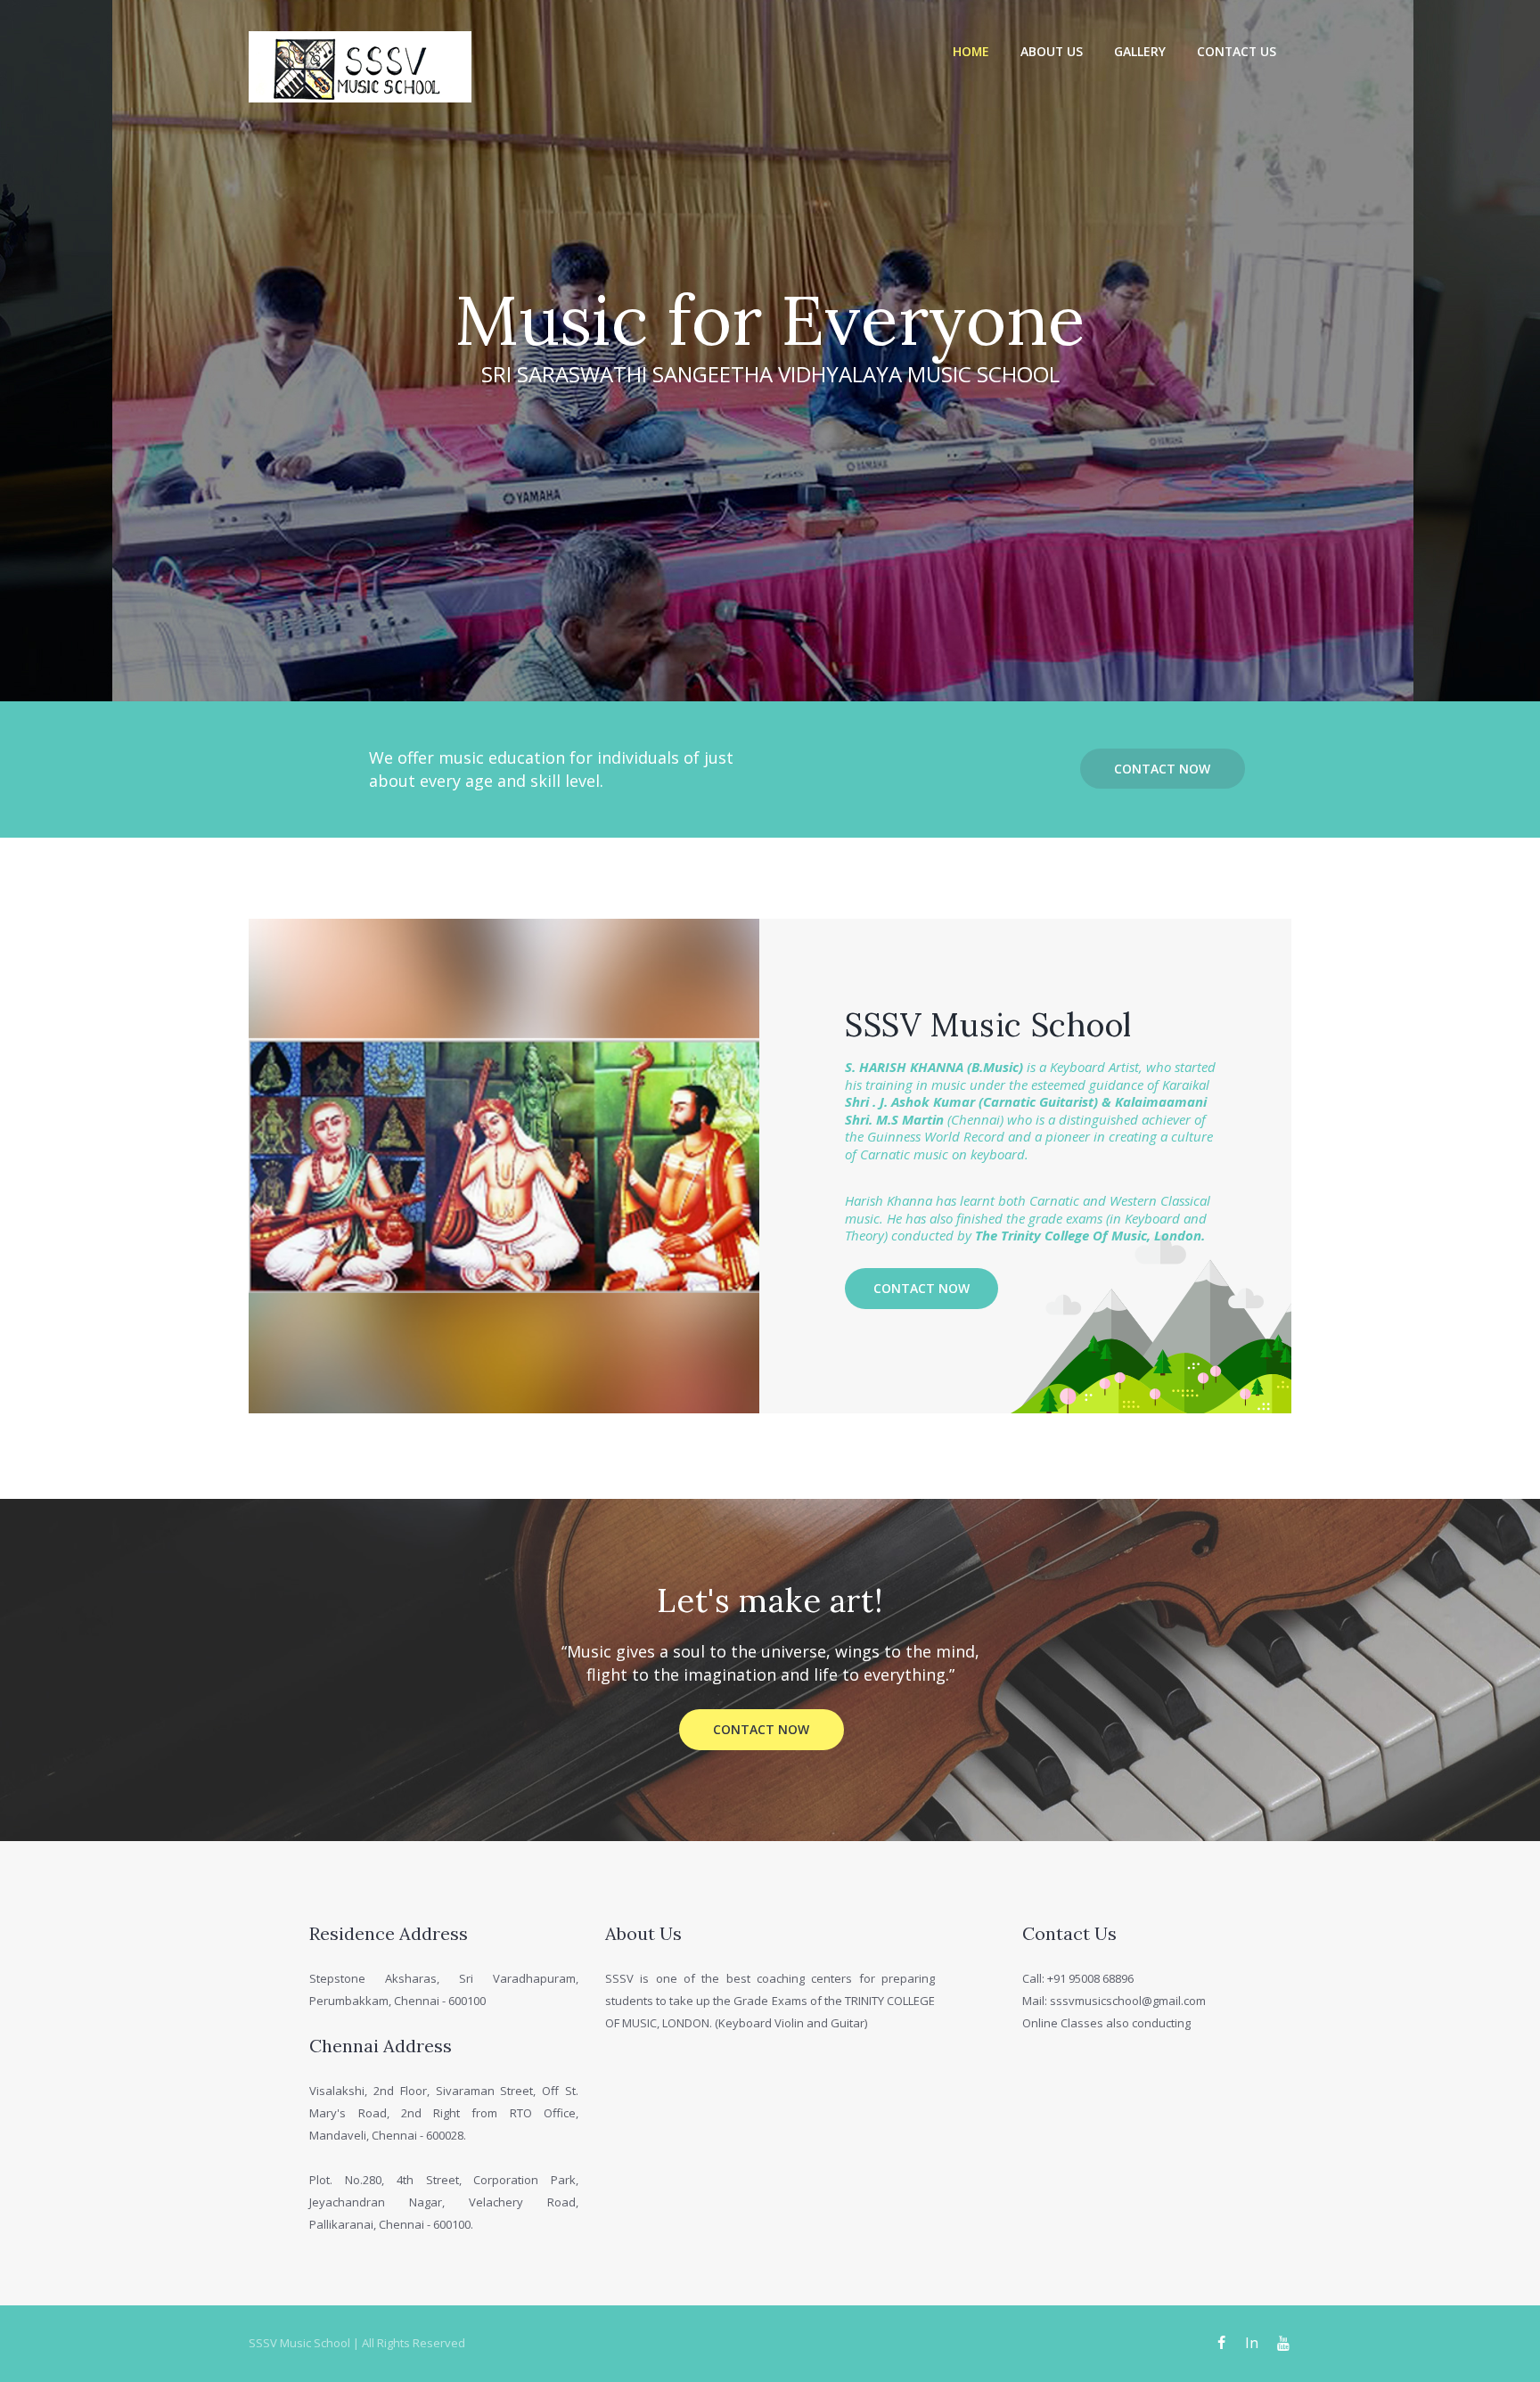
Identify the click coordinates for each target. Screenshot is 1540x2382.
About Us (1052, 51)
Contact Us (1237, 51)
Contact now (922, 1288)
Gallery (1140, 51)
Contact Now (1162, 769)
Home (971, 51)
